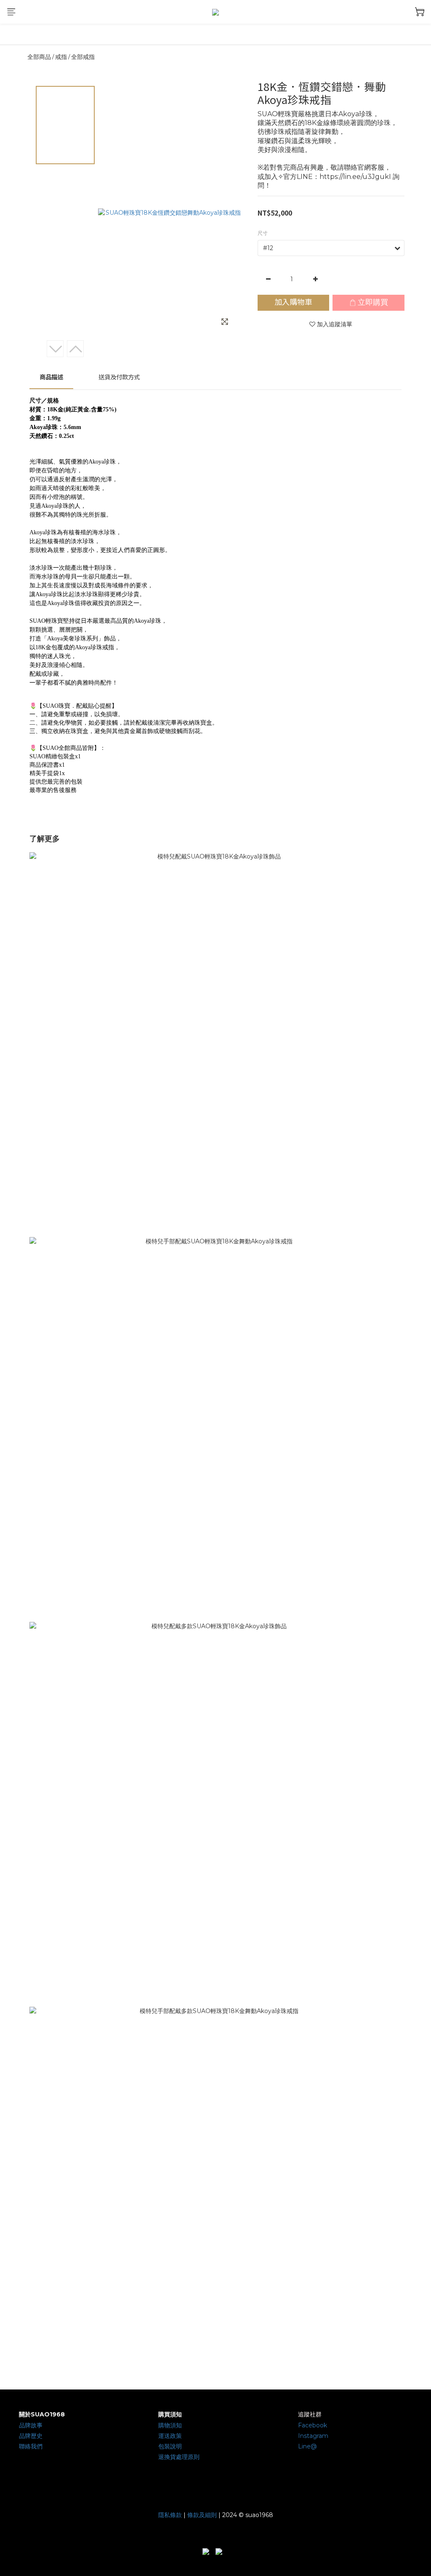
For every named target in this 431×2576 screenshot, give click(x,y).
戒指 (61, 57)
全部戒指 (83, 57)
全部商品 (39, 57)
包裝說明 (170, 2446)
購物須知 (170, 2425)
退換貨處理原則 (179, 2457)
